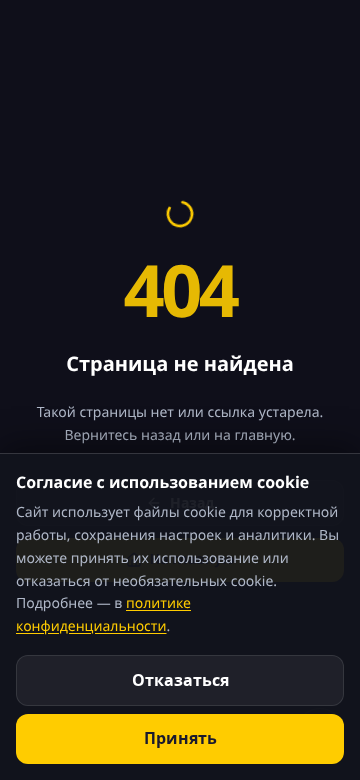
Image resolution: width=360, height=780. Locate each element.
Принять (180, 738)
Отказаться (180, 680)
